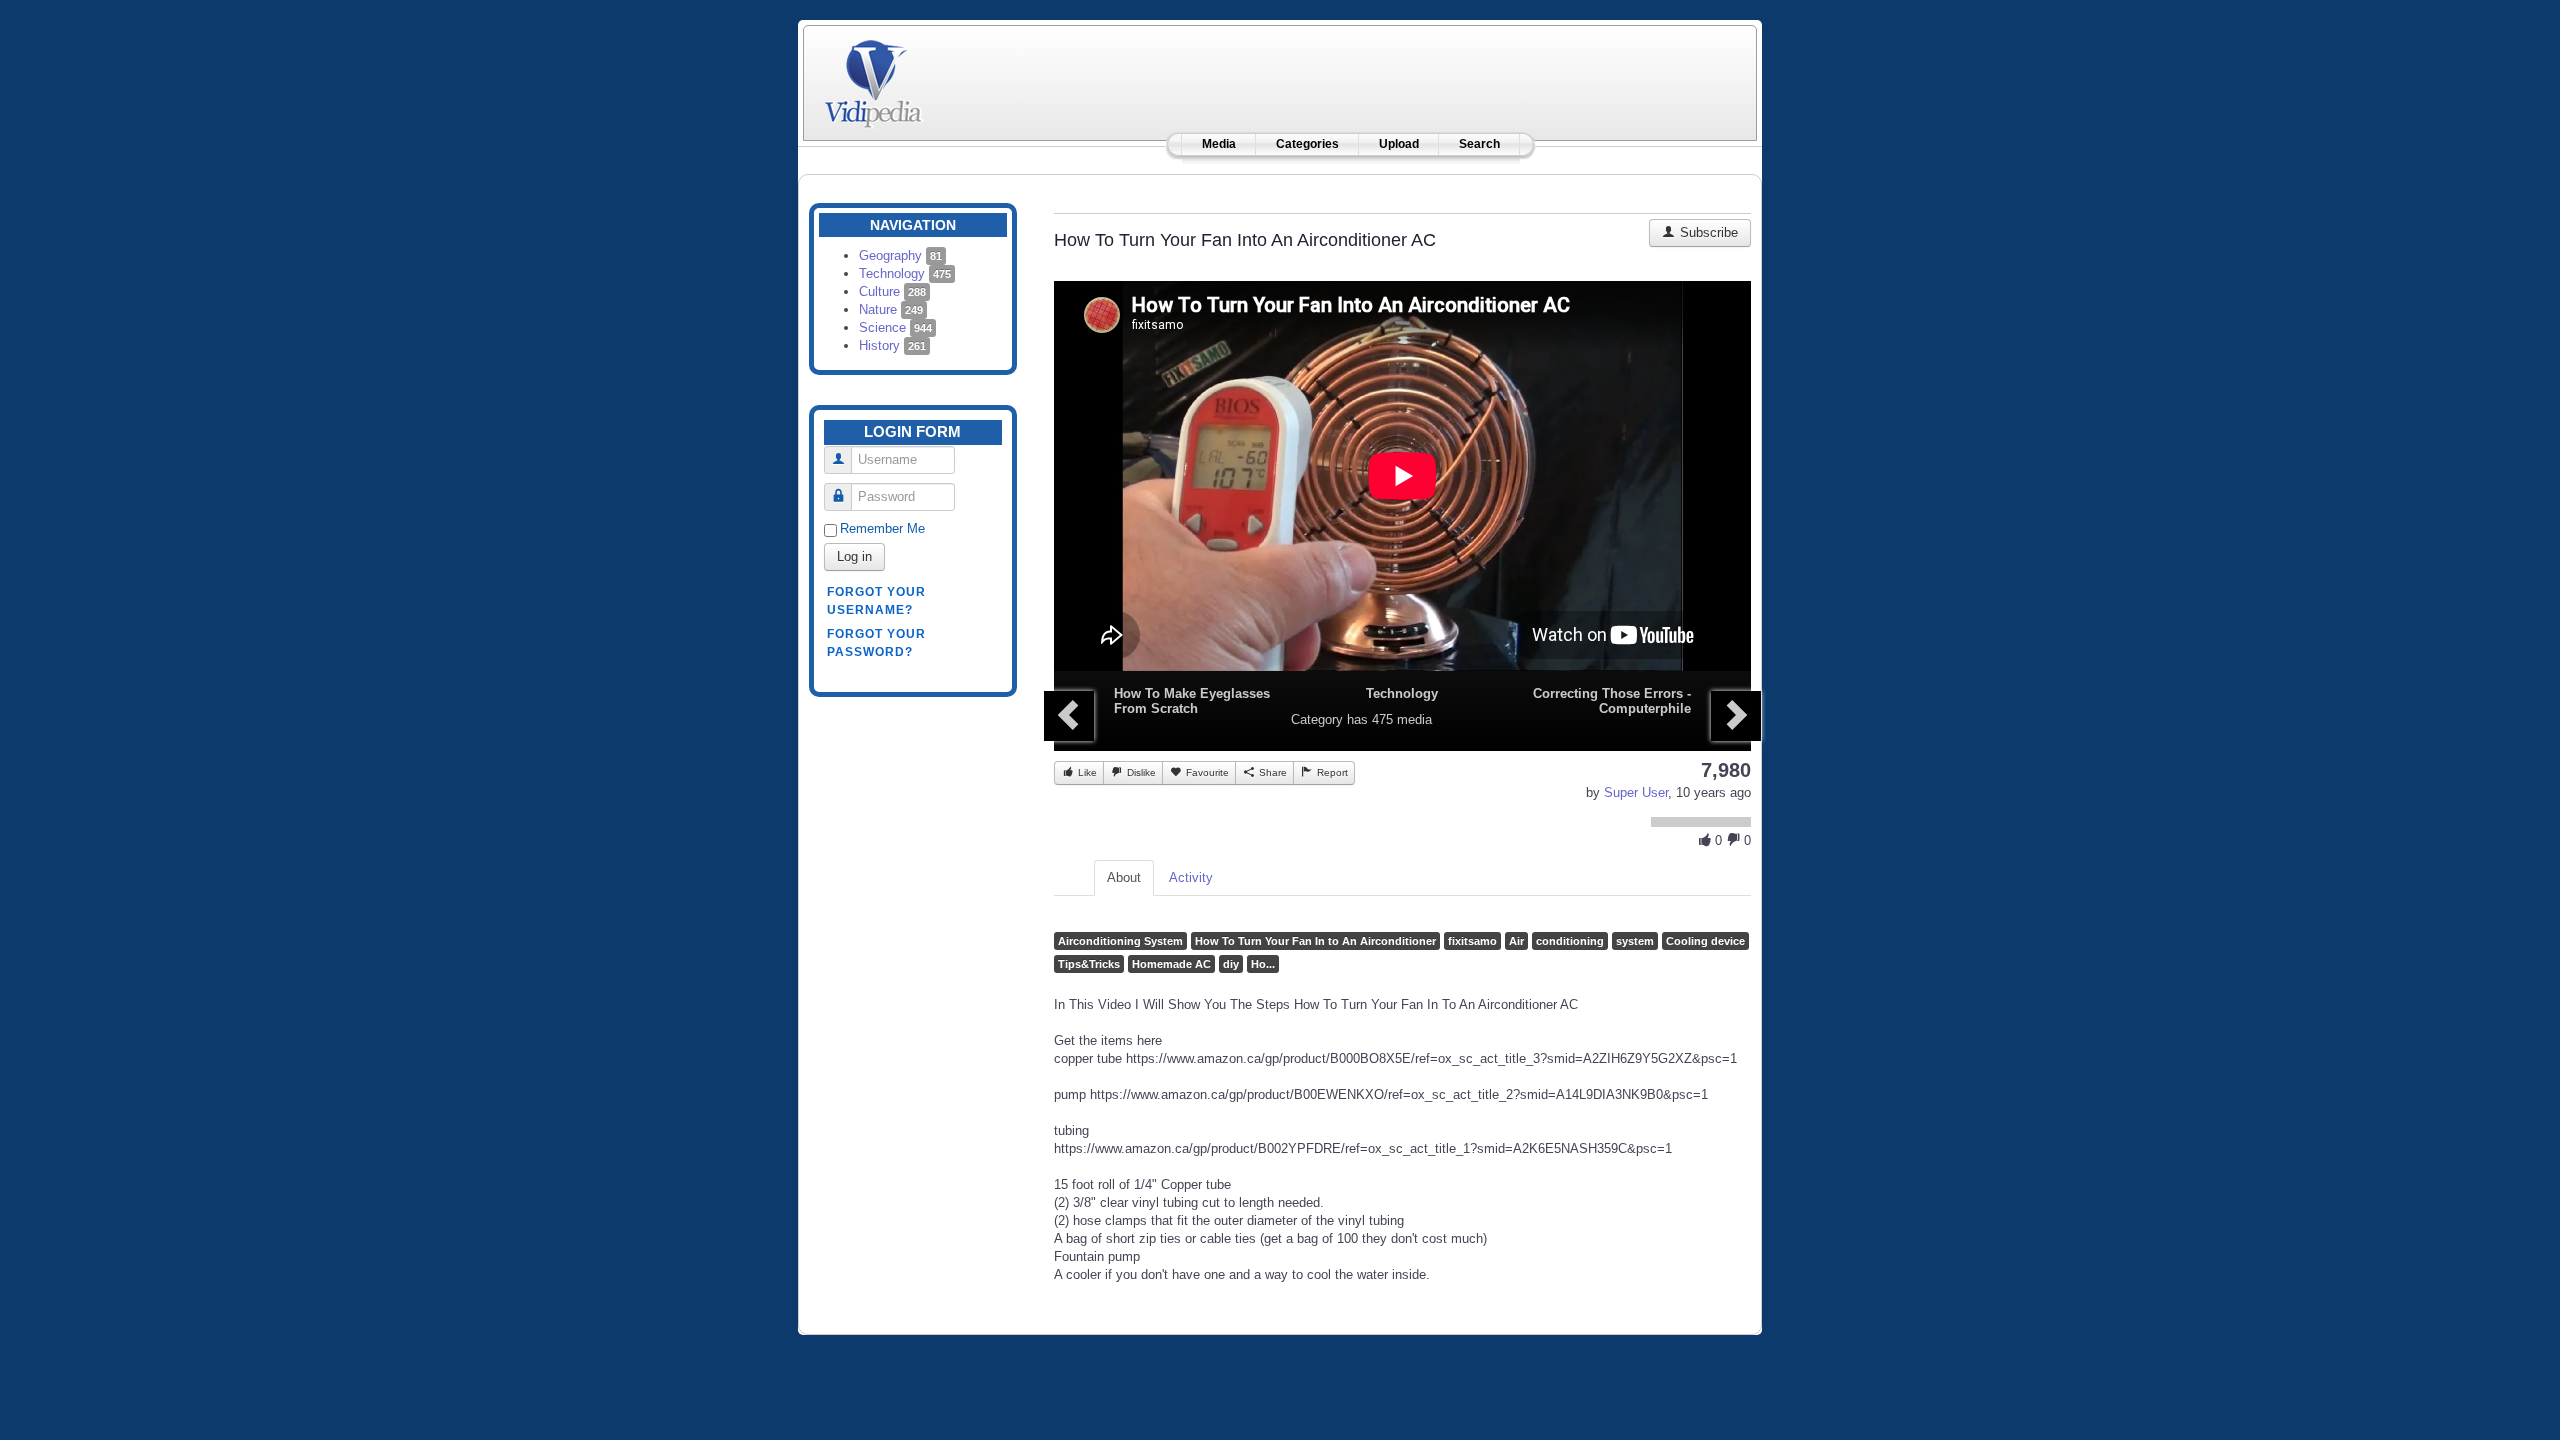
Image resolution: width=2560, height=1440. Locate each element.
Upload (1399, 144)
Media (1219, 144)
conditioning (1570, 941)
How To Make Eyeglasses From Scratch (1192, 701)
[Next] (1736, 716)
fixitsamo (1472, 941)
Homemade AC (1171, 964)
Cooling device (1705, 941)
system (1635, 941)
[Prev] (1069, 716)
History (892, 345)
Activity (1191, 877)
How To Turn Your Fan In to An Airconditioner (1315, 941)
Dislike (1140, 772)
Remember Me (882, 528)
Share (1271, 772)
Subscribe (1707, 232)
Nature (891, 309)
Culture (892, 291)
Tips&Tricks (1089, 964)
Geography (900, 255)
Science (895, 327)
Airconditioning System (1120, 941)
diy (1231, 964)
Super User (1636, 792)
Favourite (1206, 772)
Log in (854, 556)
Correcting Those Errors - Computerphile (1612, 701)
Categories (1307, 144)
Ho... (1263, 964)
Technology (905, 273)
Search (1479, 144)
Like (1086, 772)
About (1124, 877)
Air (1516, 941)
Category (1317, 719)
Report (1331, 772)
